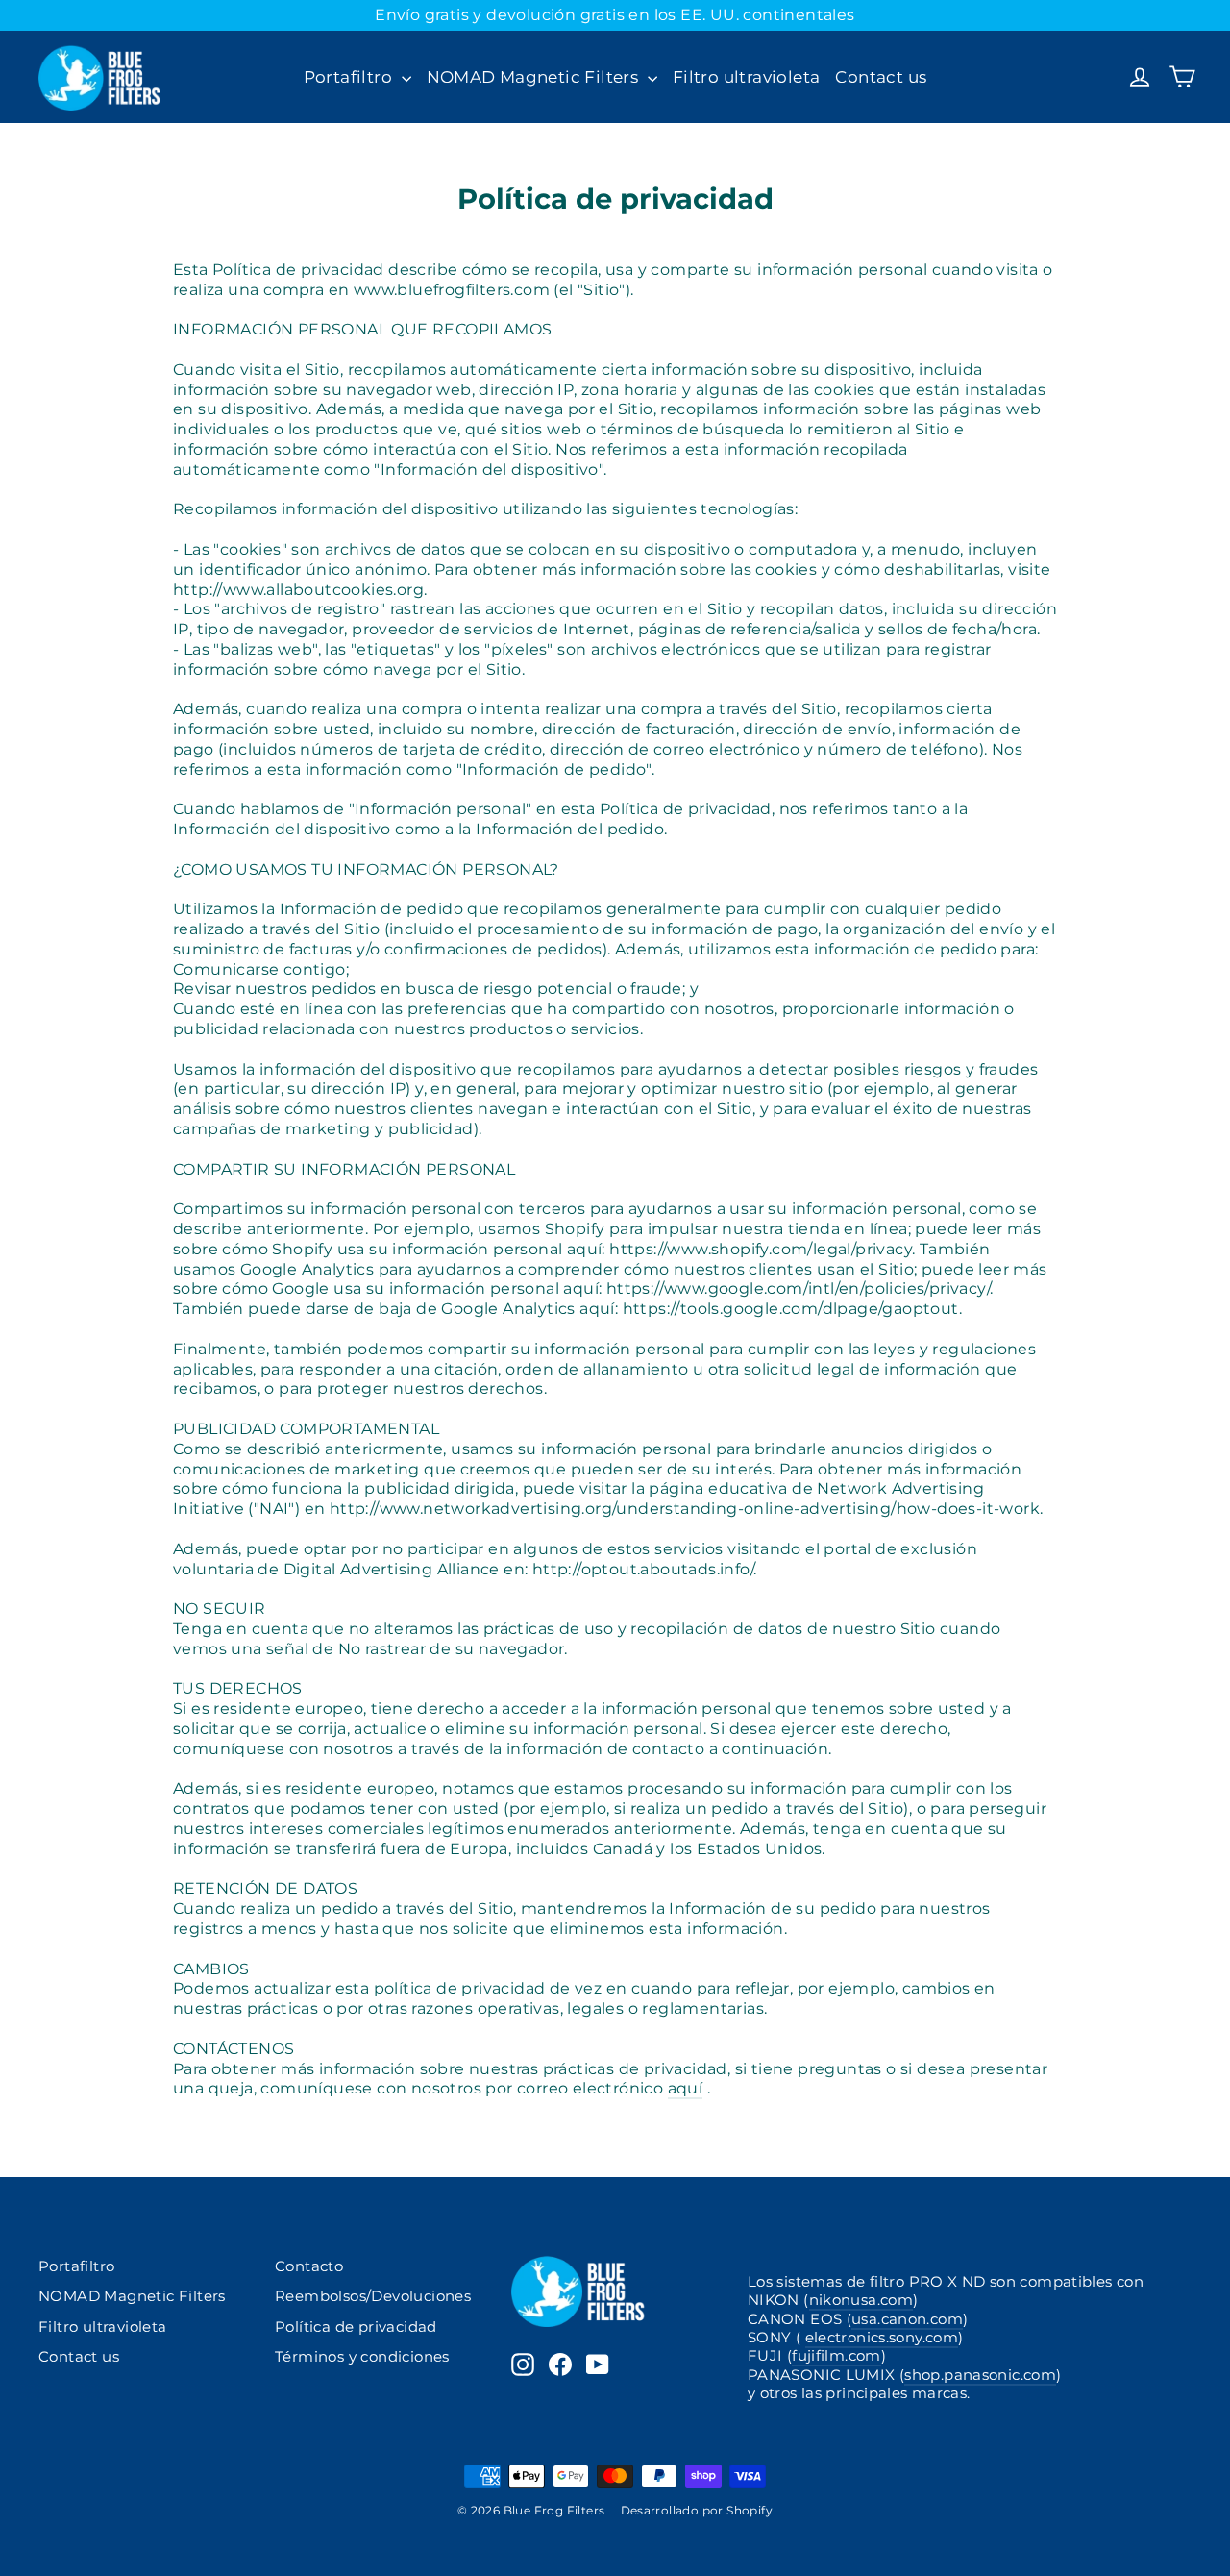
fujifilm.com (836, 2356)
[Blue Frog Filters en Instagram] (523, 2365)
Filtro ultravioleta (747, 77)
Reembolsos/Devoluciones (373, 2296)
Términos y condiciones (362, 2357)
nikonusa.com (861, 2300)
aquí (686, 2088)
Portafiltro (350, 77)
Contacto (309, 2266)
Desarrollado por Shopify (697, 2510)
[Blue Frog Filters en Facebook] (560, 2365)
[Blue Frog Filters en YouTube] (598, 2365)
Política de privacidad (356, 2327)
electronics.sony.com (882, 2338)
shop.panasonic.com (980, 2375)
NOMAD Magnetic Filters (535, 77)
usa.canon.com (907, 2319)
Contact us (881, 77)
